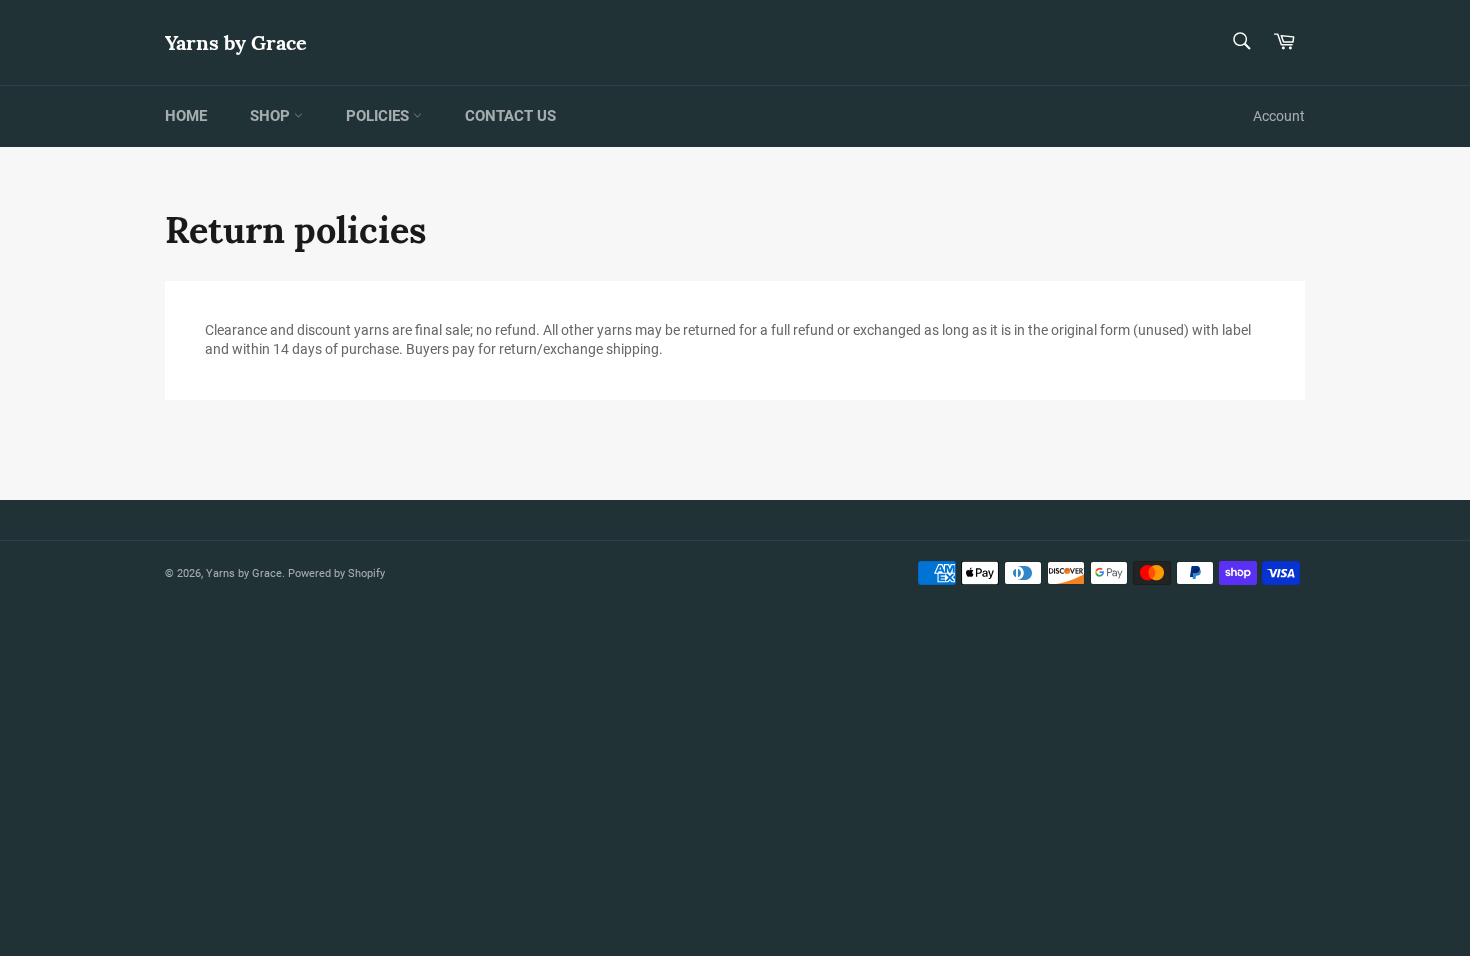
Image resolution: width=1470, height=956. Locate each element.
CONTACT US (510, 116)
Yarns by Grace (236, 42)
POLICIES (379, 116)
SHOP (272, 116)
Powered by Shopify (336, 573)
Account (1279, 116)
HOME (186, 116)
